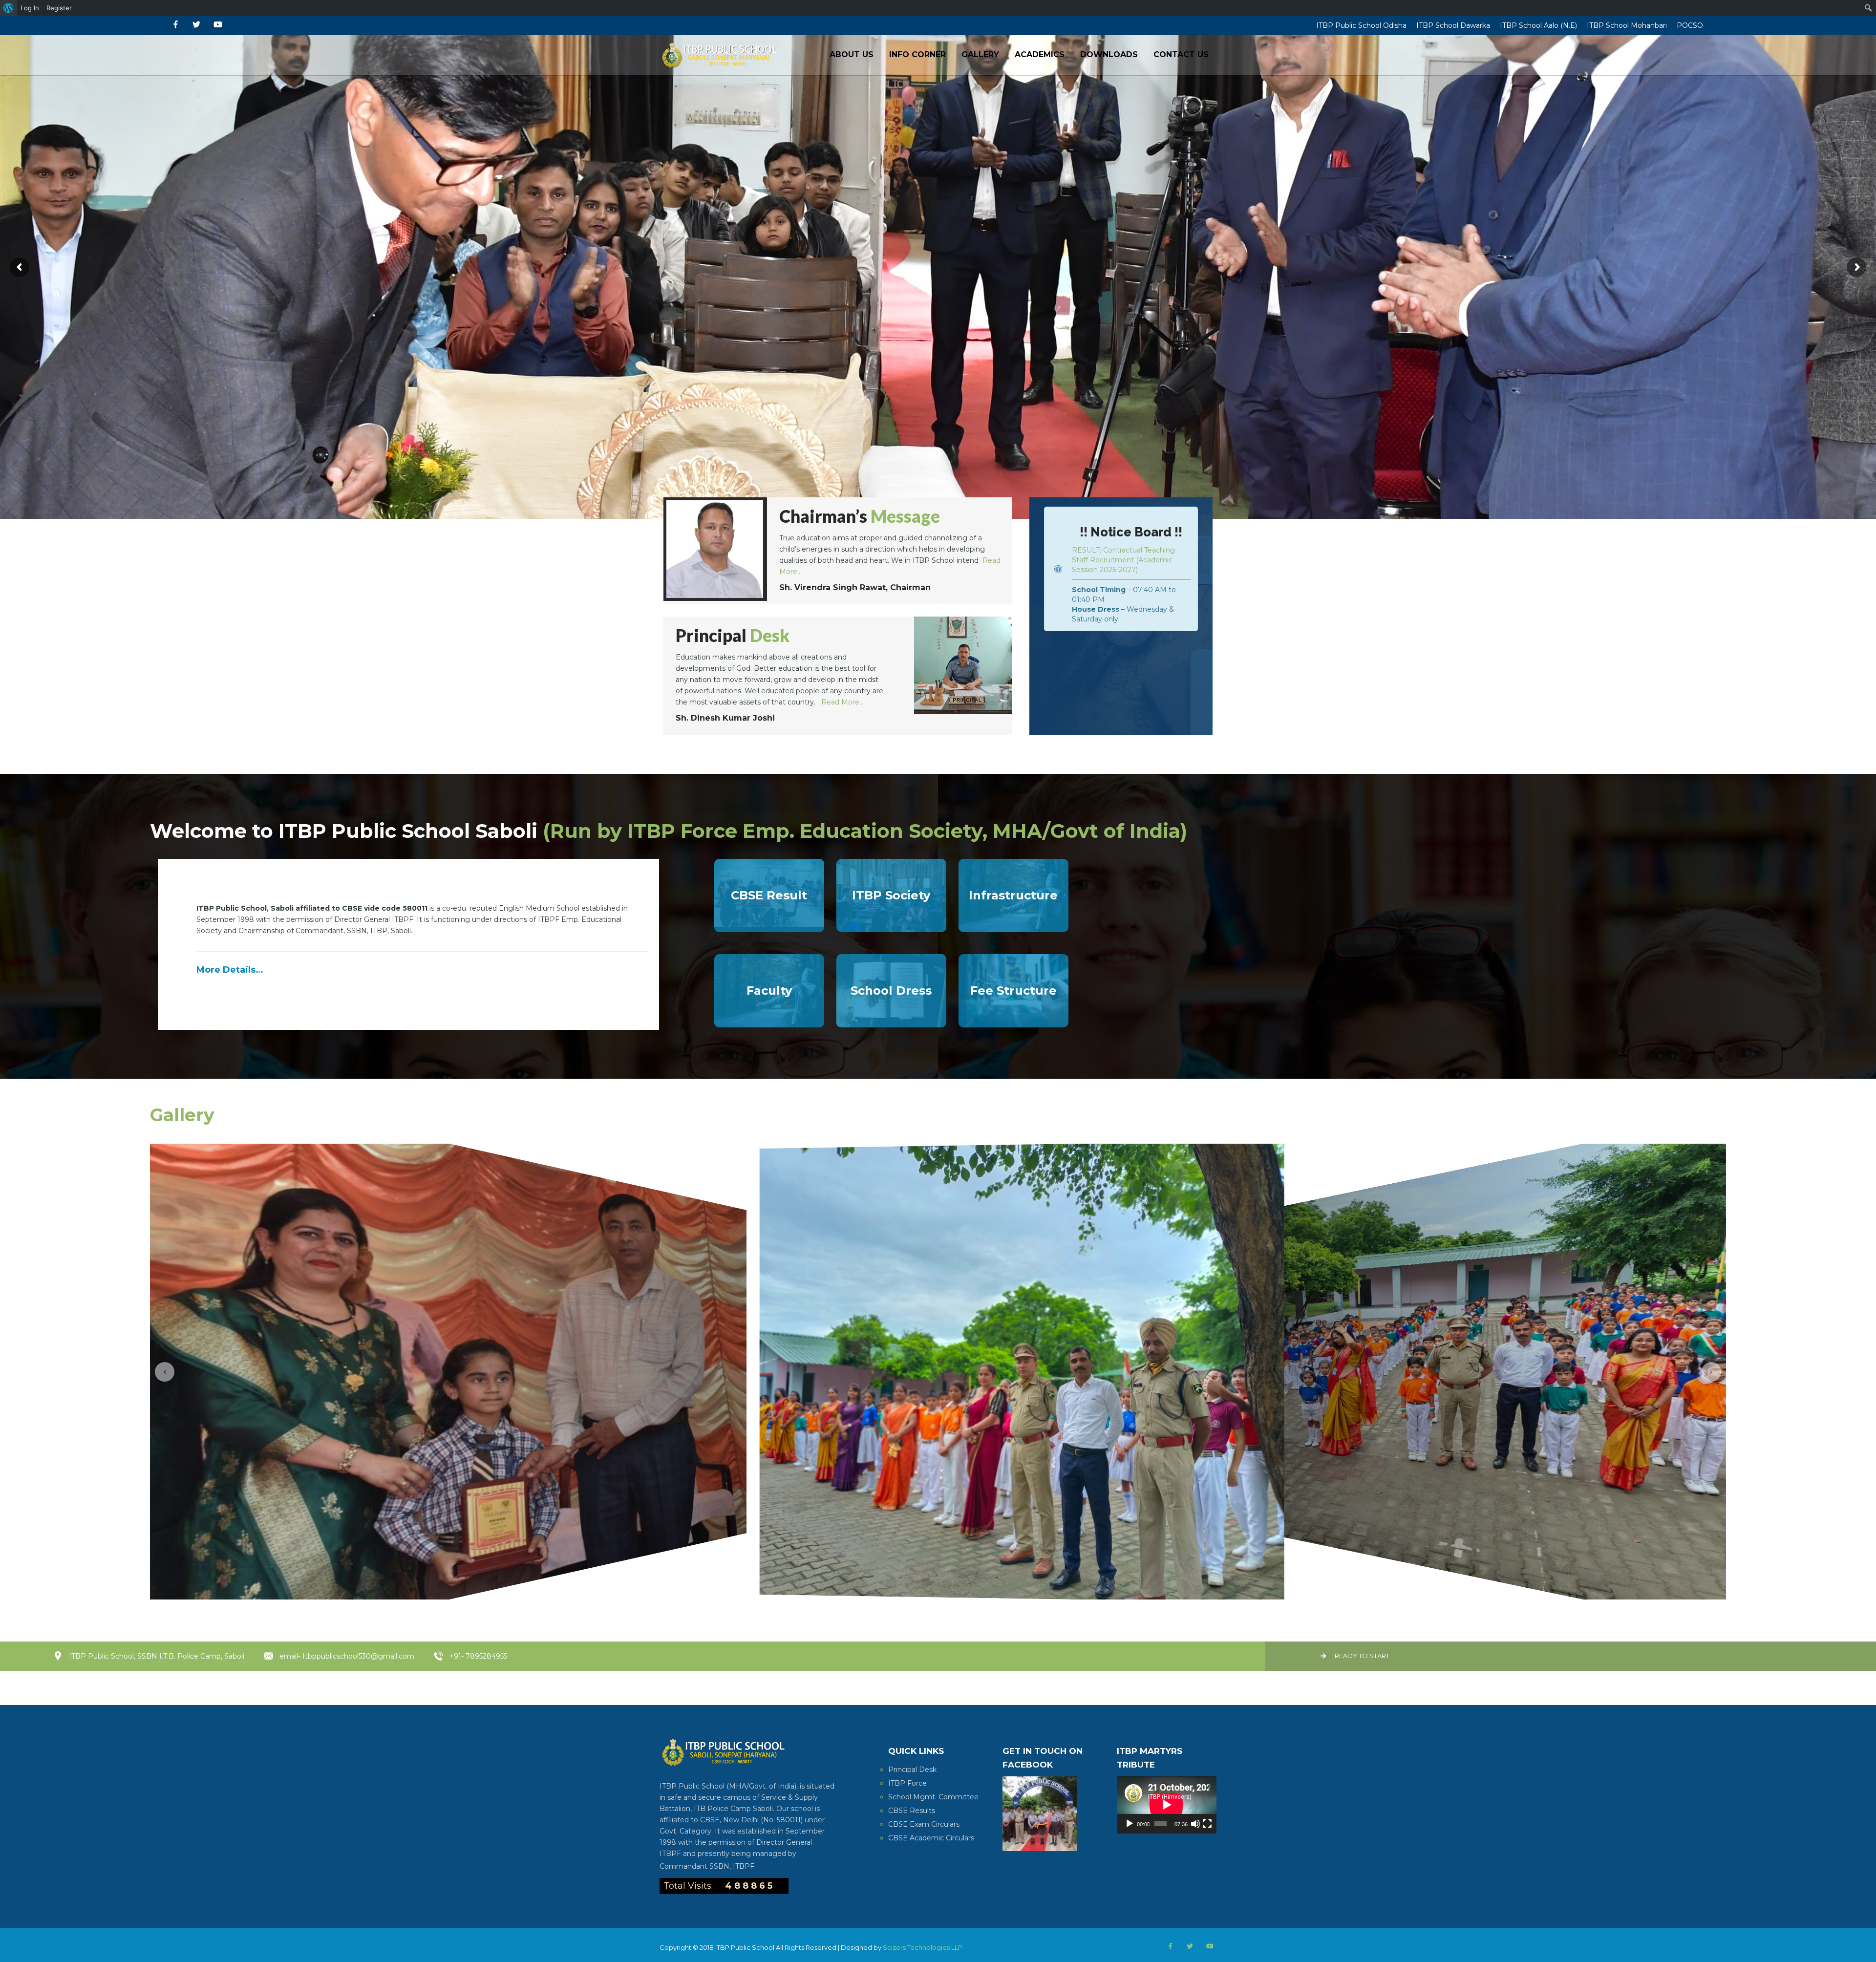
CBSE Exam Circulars (924, 1824)
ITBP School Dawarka (1453, 25)
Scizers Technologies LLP (923, 1947)
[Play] (1130, 1824)
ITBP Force (907, 1783)
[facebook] (176, 25)
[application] (1167, 1805)
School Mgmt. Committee (933, 1797)
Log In (30, 8)
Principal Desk (912, 1770)
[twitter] (196, 25)
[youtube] (218, 25)
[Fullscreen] (1207, 1824)
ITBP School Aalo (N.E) (1538, 25)
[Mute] (1195, 1824)
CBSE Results (912, 1811)
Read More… (842, 702)
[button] (165, 1372)
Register (59, 8)
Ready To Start (1362, 1656)
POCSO (1690, 25)
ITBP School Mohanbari (1627, 25)
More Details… (230, 970)
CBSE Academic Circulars (931, 1838)
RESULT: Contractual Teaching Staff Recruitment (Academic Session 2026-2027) (1123, 560)
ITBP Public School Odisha (1361, 25)
